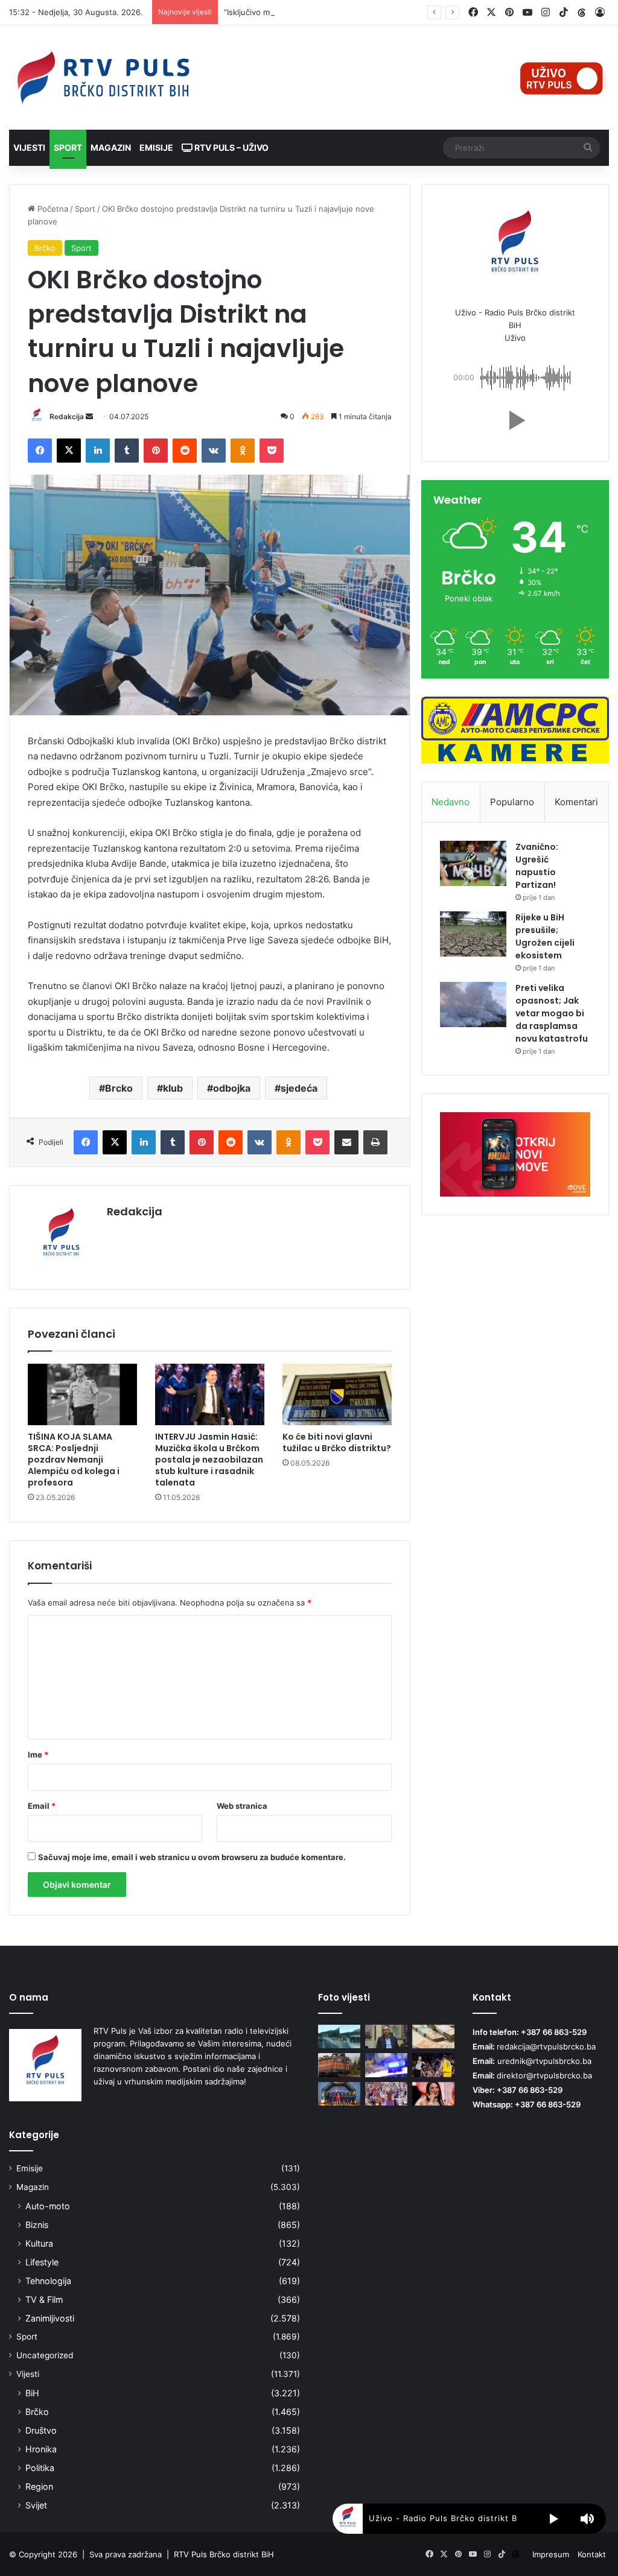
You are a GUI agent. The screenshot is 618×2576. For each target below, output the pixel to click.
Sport (68, 147)
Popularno (512, 802)
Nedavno (451, 802)
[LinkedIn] (98, 451)
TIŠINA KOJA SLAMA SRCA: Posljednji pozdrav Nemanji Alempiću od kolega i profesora (74, 1460)
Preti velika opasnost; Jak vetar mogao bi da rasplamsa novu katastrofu (552, 1013)
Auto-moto (48, 2206)
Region (39, 2486)
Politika (40, 2468)
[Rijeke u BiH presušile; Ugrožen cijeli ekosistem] (473, 934)
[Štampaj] (375, 1142)
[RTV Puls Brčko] (103, 78)
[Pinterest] (156, 451)
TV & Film (44, 2299)
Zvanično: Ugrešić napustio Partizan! (537, 866)
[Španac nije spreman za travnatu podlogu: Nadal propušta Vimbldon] (386, 2094)
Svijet (36, 2505)
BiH (32, 2393)
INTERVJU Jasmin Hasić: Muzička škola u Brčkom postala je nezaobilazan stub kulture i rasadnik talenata (209, 1460)
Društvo (41, 2430)
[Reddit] (185, 451)
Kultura (39, 2243)
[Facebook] (40, 451)
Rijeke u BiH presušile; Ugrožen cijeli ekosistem (545, 936)
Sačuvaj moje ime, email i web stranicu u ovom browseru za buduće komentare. (192, 1857)
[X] (69, 451)
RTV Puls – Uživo (231, 147)
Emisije (156, 147)
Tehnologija (48, 2281)
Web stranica (242, 1806)
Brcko (119, 1088)
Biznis (37, 2225)
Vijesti (29, 147)
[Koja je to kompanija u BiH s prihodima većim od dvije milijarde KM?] (433, 2036)
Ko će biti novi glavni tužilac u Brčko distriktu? (337, 1442)
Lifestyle (42, 2262)
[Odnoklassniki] (243, 451)
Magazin (111, 147)
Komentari (576, 802)
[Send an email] (89, 416)
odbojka (232, 1088)
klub (173, 1088)
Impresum (551, 2554)
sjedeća (299, 1088)
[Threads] (582, 13)
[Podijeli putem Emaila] (346, 1142)
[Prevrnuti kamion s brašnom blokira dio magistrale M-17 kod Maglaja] (339, 2036)
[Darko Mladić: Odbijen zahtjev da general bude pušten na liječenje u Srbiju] (386, 2036)
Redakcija (67, 416)
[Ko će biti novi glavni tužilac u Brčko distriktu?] (337, 1394)
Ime (38, 1755)
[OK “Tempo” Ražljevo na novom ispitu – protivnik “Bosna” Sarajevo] (339, 2094)
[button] (515, 420)
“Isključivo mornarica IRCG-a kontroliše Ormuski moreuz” (330, 12)
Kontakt (592, 2554)
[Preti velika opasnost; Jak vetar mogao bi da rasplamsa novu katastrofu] (473, 1005)
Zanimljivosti (50, 2318)
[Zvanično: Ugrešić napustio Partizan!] (473, 863)
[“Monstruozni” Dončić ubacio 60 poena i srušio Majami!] (433, 2065)
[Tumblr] (127, 451)
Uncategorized (45, 2355)
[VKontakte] (214, 451)
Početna (52, 209)
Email (42, 1806)
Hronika (41, 2449)
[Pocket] (272, 451)
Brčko (45, 248)
